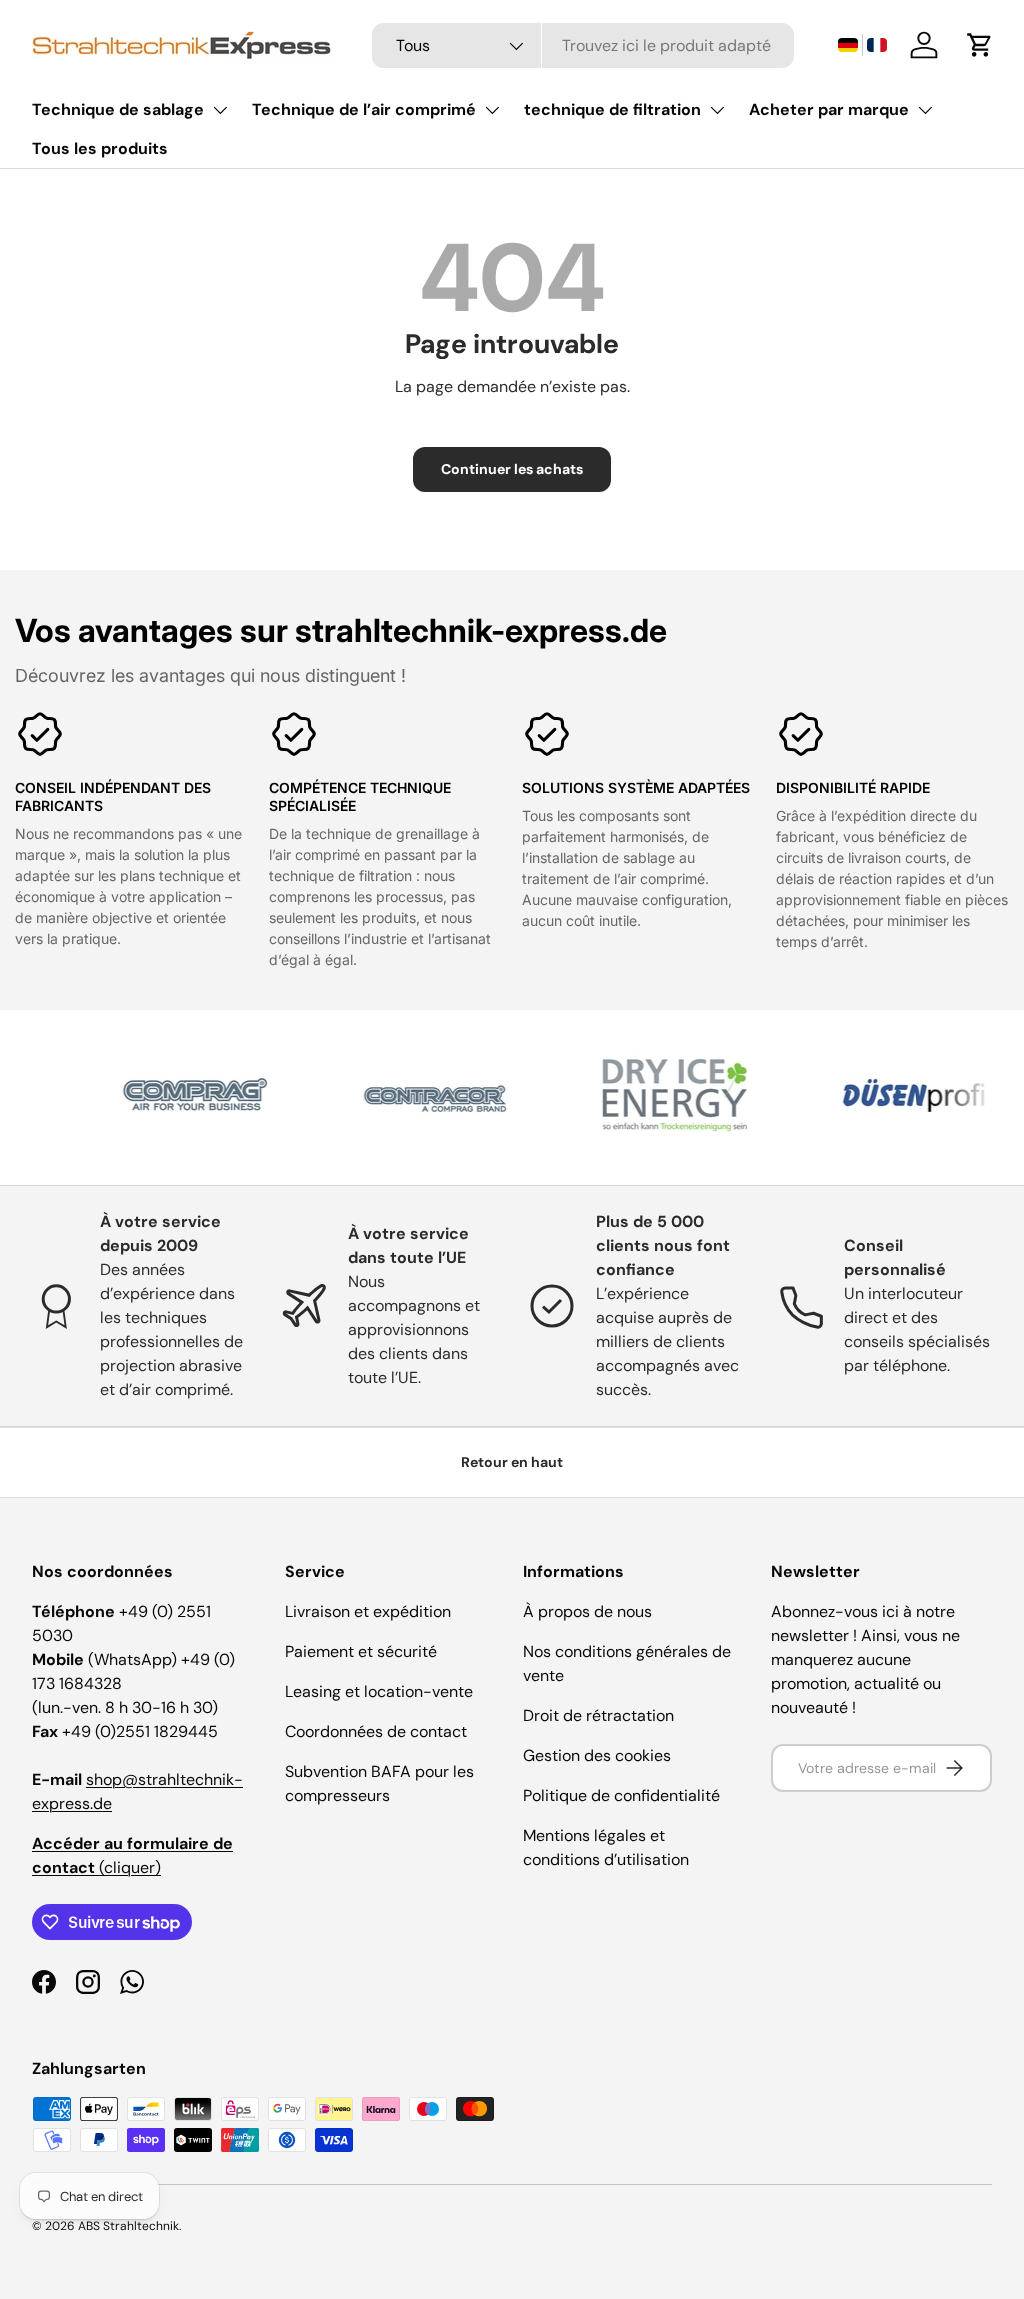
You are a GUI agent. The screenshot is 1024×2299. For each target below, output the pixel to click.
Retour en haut (512, 1462)
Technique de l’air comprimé (364, 109)
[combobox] (583, 45)
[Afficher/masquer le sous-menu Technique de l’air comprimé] (492, 110)
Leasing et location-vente (379, 1691)
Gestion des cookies (597, 1755)
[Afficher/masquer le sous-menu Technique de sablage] (220, 110)
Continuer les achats (512, 469)
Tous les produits (100, 148)
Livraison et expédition (368, 1611)
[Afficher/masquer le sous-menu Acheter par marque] (925, 110)
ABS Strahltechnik (128, 2226)
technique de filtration (612, 109)
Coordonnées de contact (376, 1731)
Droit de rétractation (598, 1715)
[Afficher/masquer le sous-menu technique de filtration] (717, 110)
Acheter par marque (829, 109)
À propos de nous (587, 1611)
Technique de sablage (118, 109)
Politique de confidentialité (621, 1795)
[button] (862, 45)
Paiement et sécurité (361, 1651)
